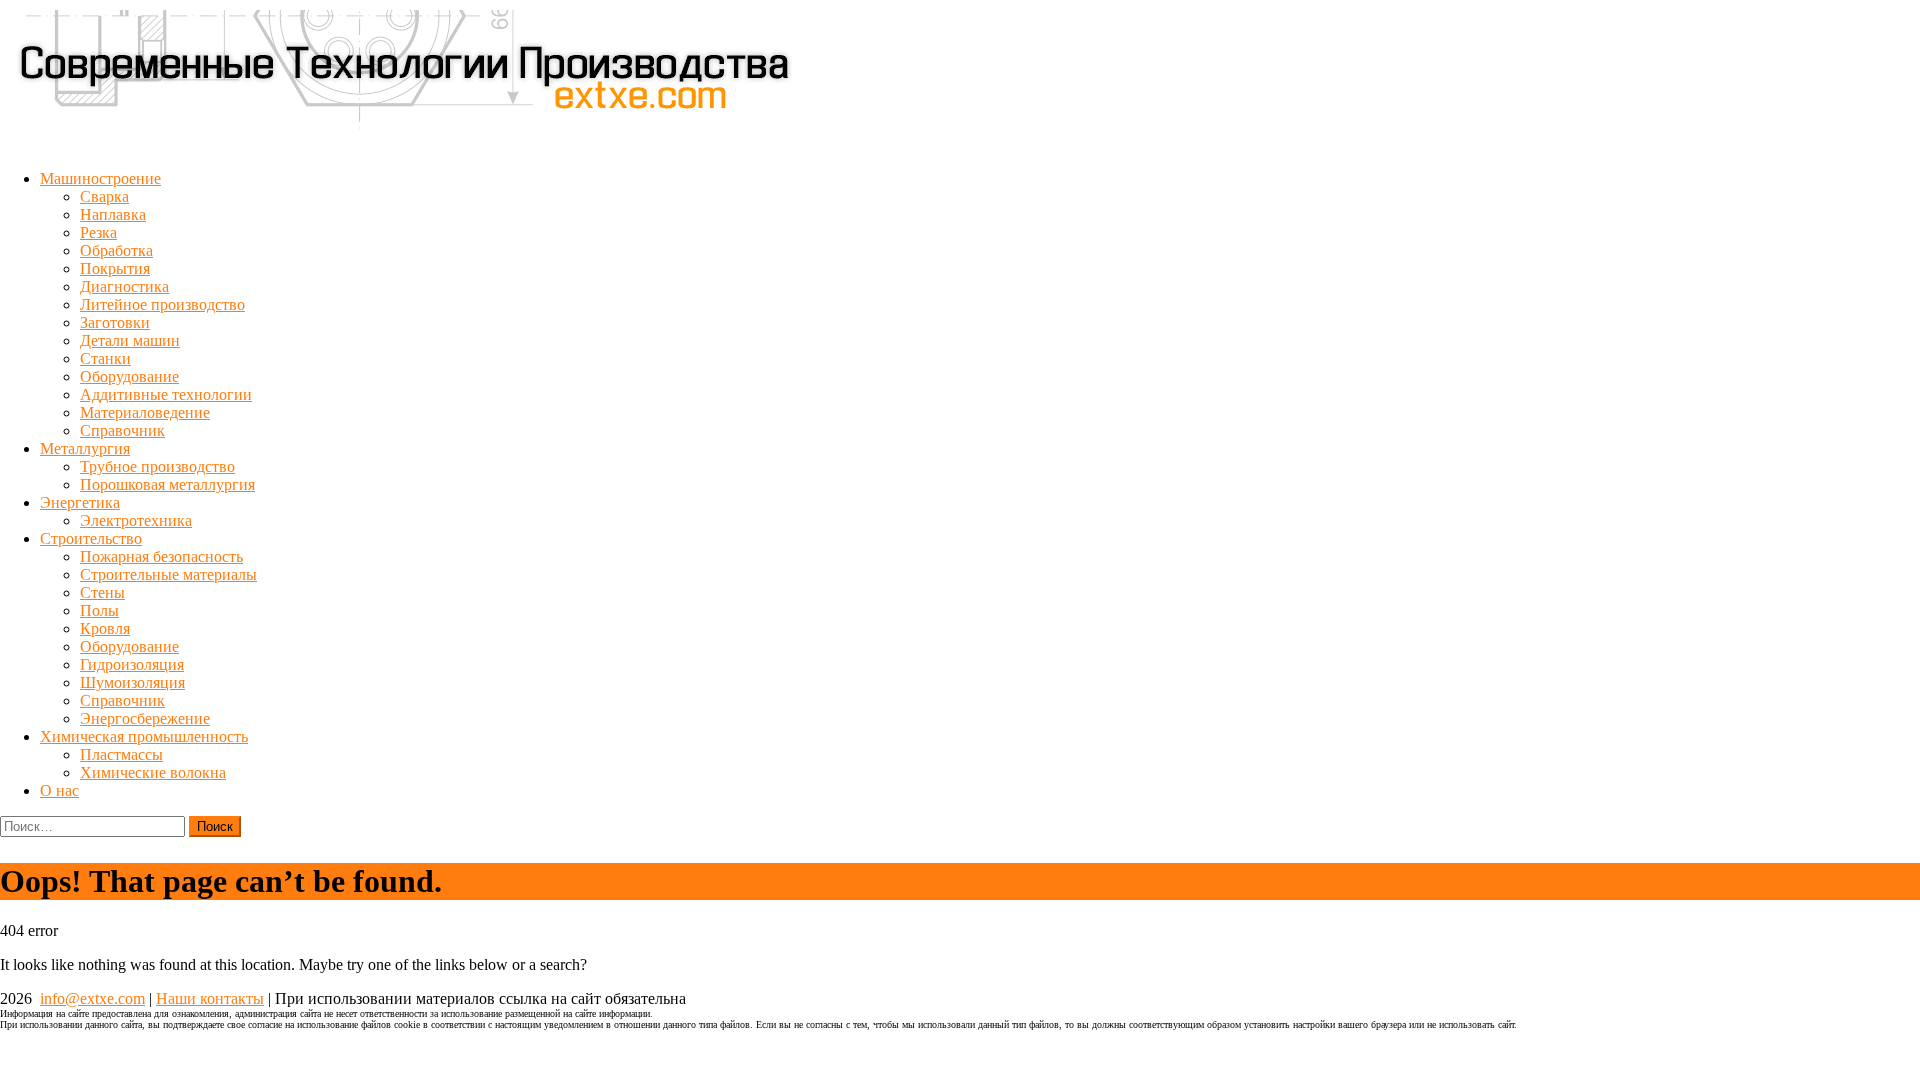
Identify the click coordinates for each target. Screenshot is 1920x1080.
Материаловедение (145, 412)
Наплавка (113, 214)
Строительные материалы (168, 574)
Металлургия (85, 448)
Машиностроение (100, 178)
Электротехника (136, 520)
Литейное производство (162, 304)
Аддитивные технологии (166, 394)
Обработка (116, 250)
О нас (59, 790)
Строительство (91, 538)
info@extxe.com (92, 998)
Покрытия (115, 268)
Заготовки (115, 322)
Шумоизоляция (132, 682)
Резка (98, 232)
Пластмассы (121, 754)
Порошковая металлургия (167, 484)
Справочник (122, 430)
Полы (99, 610)
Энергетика (80, 502)
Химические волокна (153, 772)
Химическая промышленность (144, 736)
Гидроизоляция (132, 664)
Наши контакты (210, 998)
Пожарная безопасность (161, 556)
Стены (102, 592)
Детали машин (130, 340)
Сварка (104, 196)
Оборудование (129, 376)
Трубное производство (157, 466)
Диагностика (124, 286)
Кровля (105, 628)
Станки (105, 358)
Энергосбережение (145, 718)
